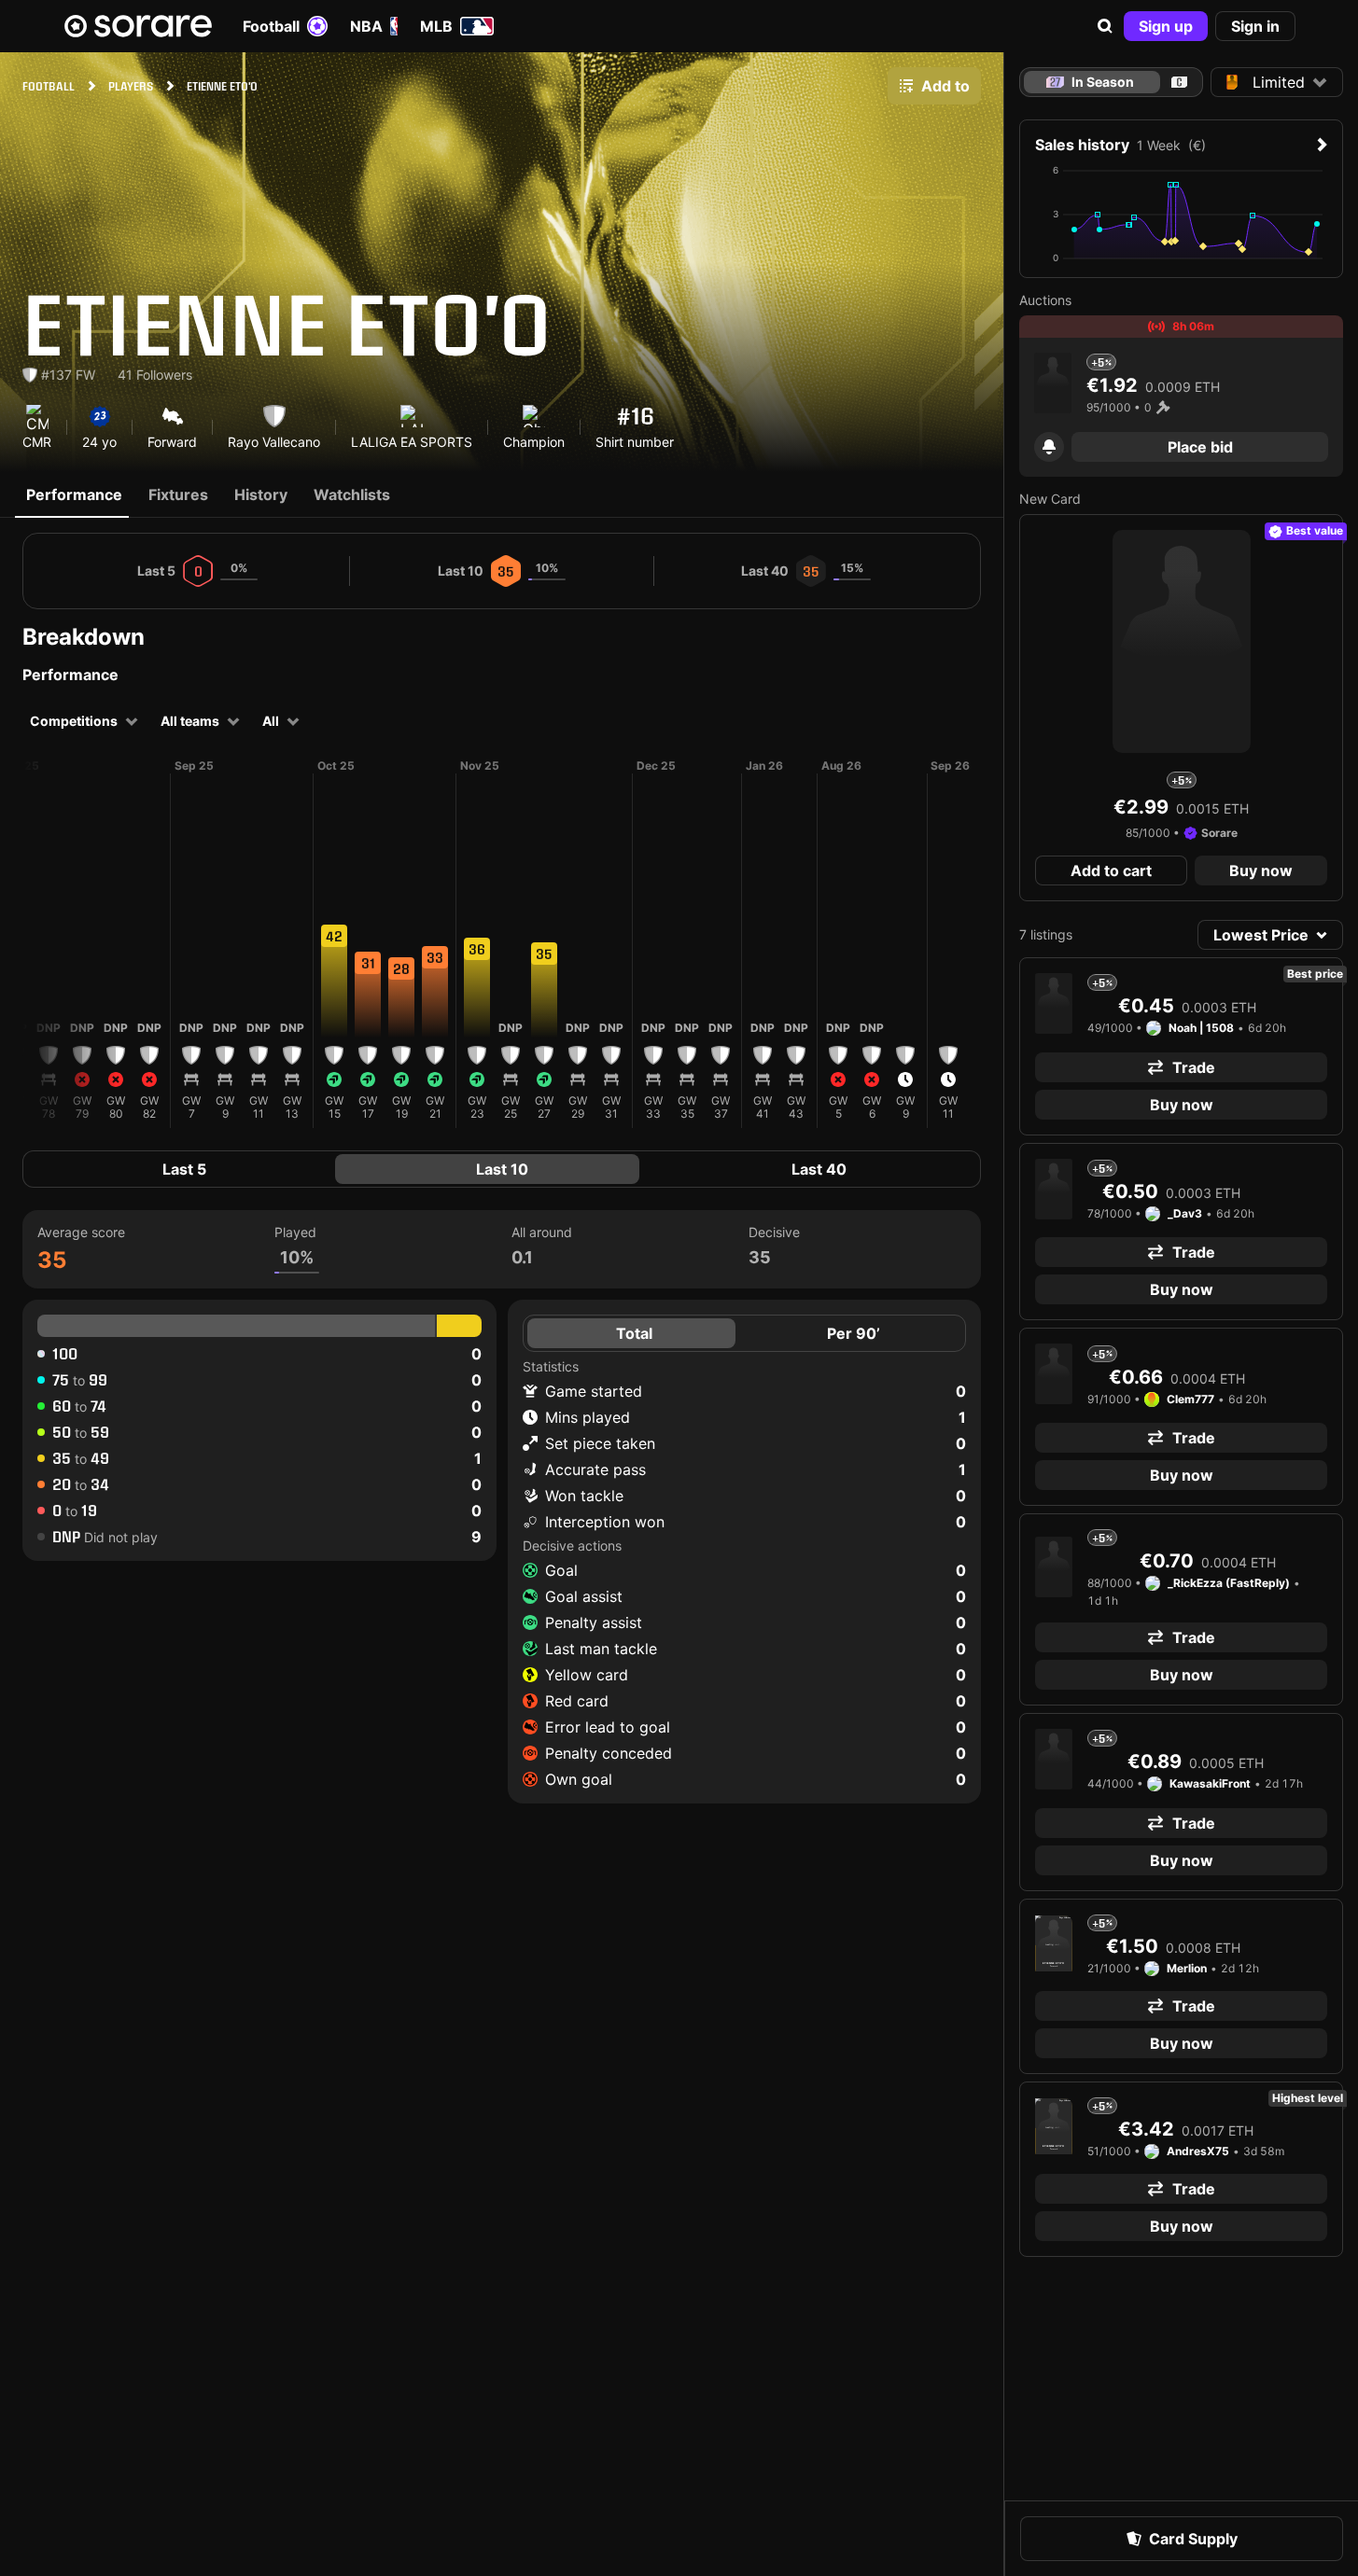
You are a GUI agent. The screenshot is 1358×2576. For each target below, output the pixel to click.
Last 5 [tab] (184, 1169)
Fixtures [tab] (178, 494)
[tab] (1179, 82)
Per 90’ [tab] (854, 1333)
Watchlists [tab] (352, 494)
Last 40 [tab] (819, 1169)
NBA (366, 26)
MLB (436, 26)
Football (271, 26)
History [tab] (261, 494)
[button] (1105, 26)
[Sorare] (138, 26)
